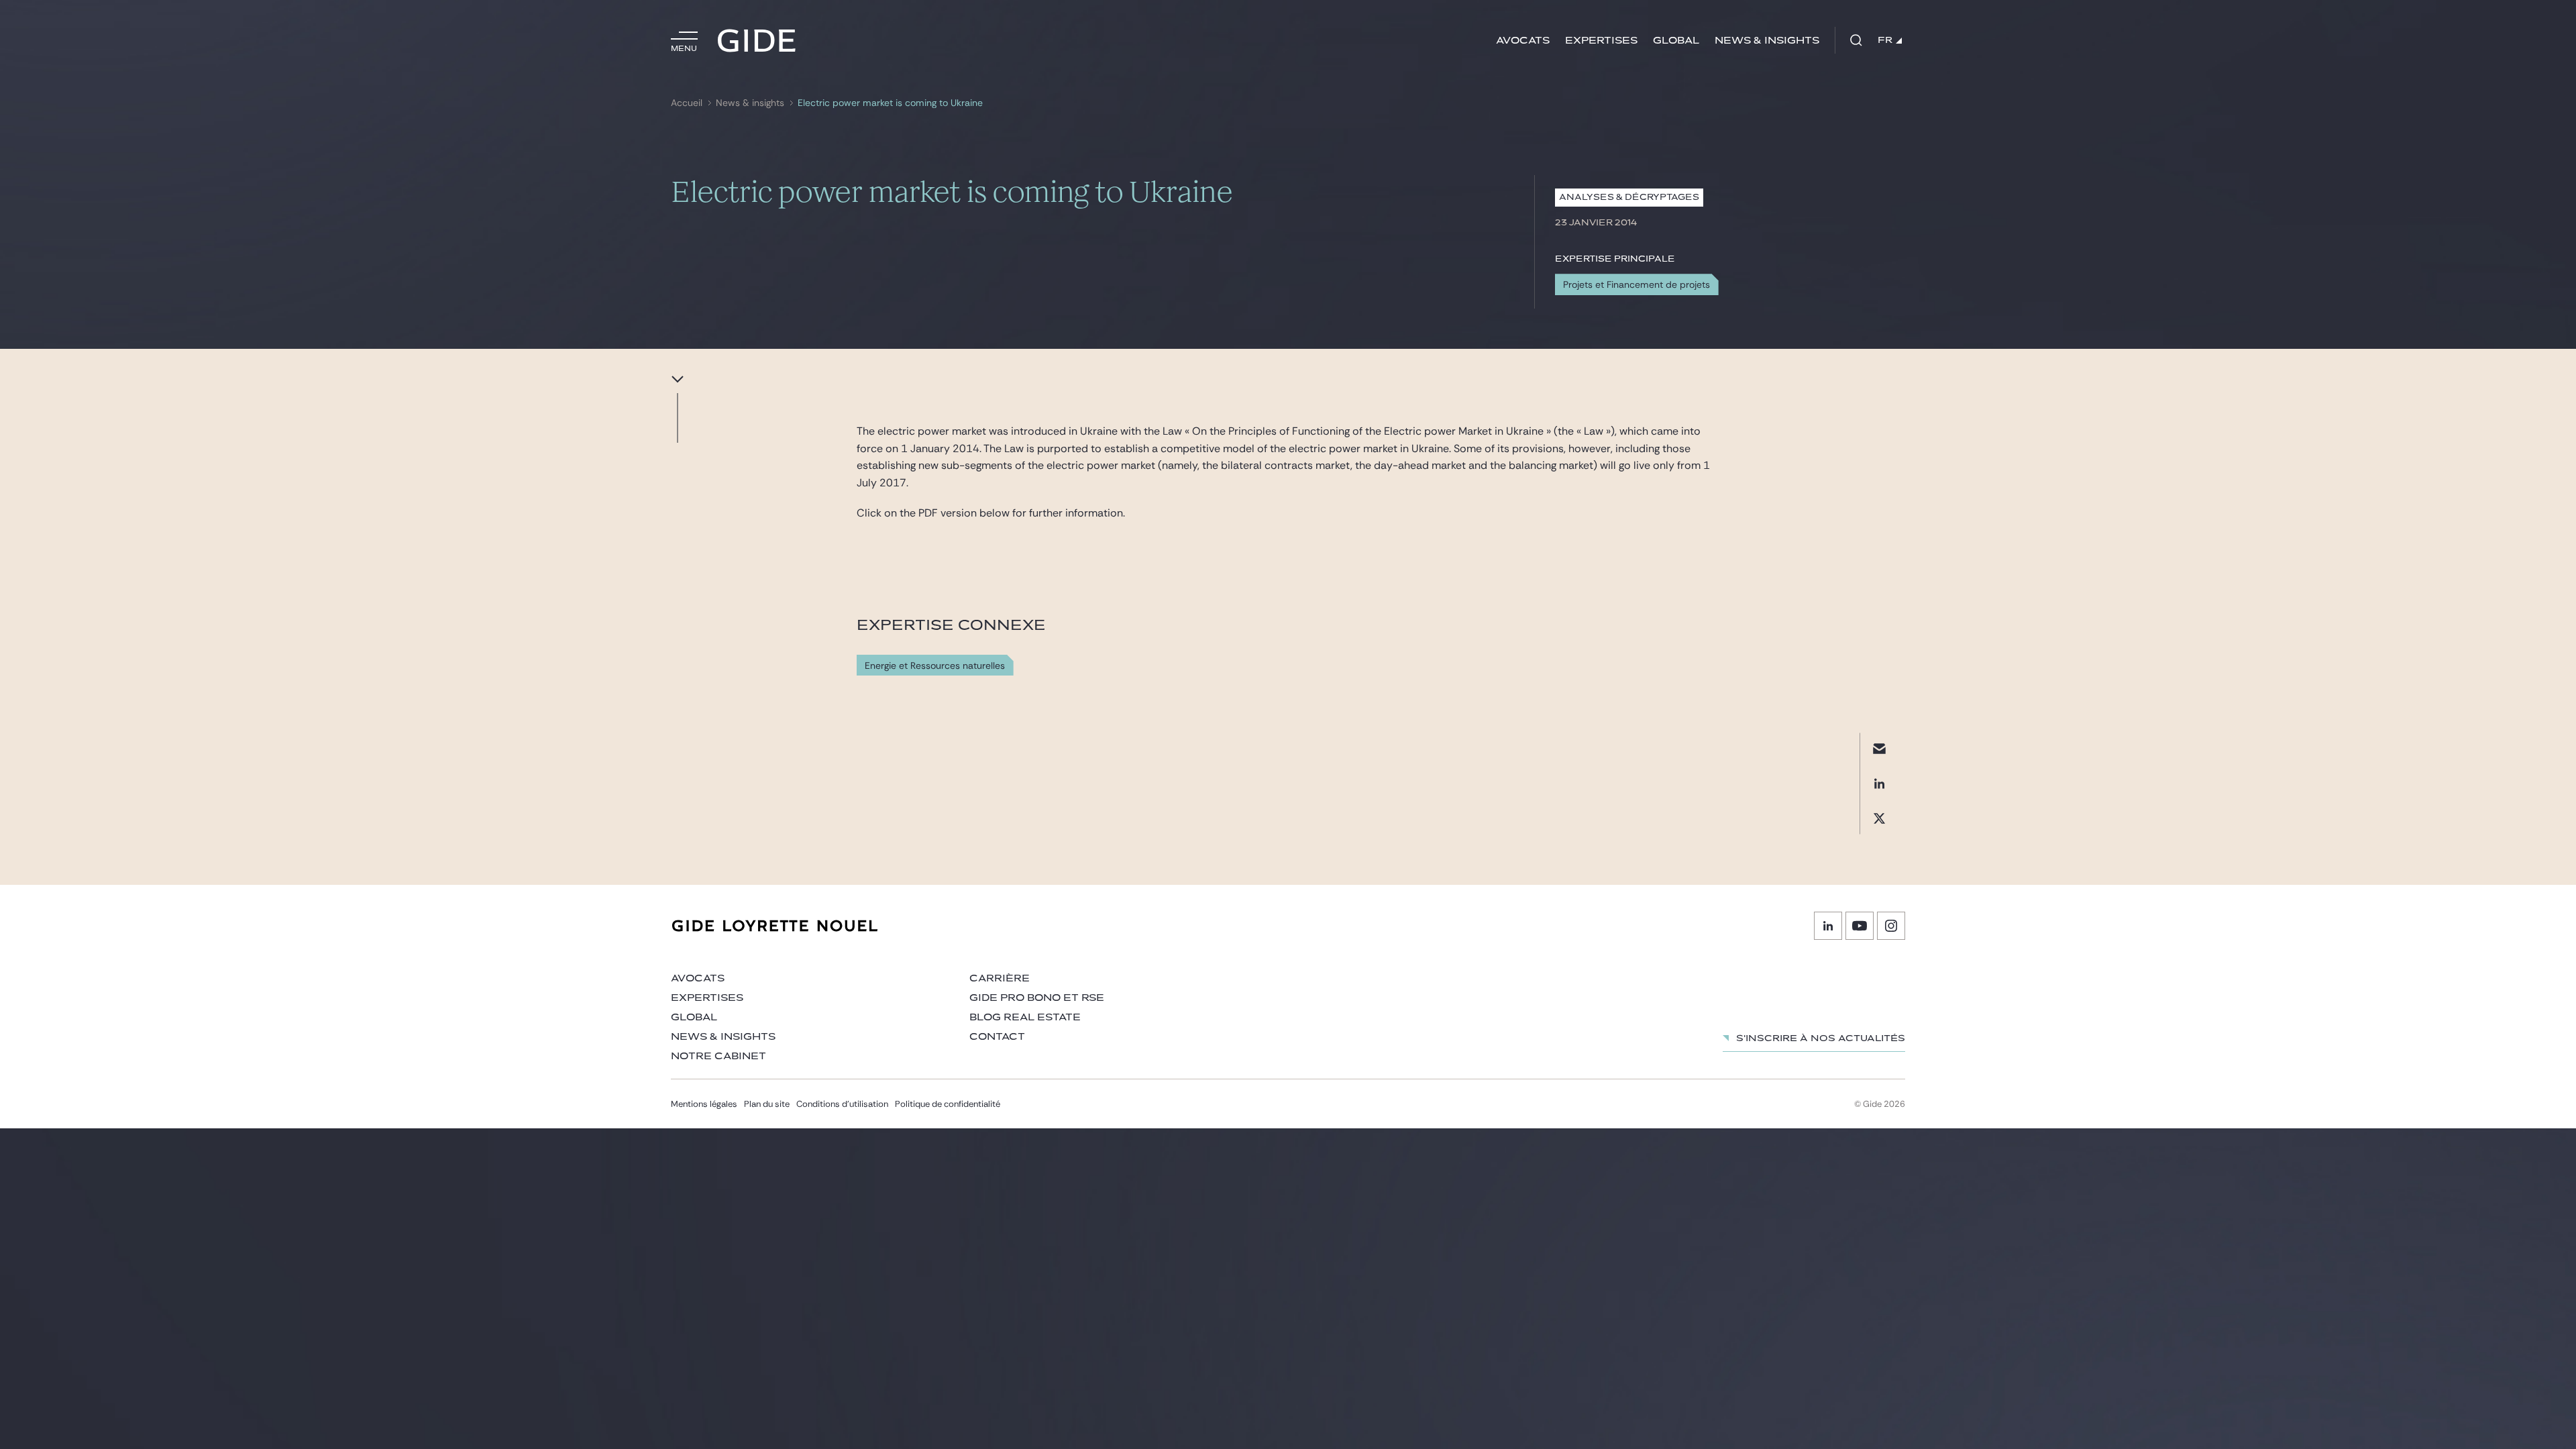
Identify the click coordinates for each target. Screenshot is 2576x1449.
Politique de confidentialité (948, 1104)
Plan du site (767, 1104)
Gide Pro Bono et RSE (1037, 998)
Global (1676, 41)
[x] (1879, 818)
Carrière (1000, 978)
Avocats (1523, 41)
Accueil (687, 103)
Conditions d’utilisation (842, 1104)
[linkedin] (1879, 783)
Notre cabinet (718, 1056)
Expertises (1601, 41)
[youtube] (1860, 926)
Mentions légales (704, 1104)
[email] (1879, 748)
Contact (997, 1037)
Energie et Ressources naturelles (935, 666)
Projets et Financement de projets (1636, 284)
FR (1885, 40)
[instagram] (1891, 926)
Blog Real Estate (1025, 1017)
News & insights (1767, 41)
